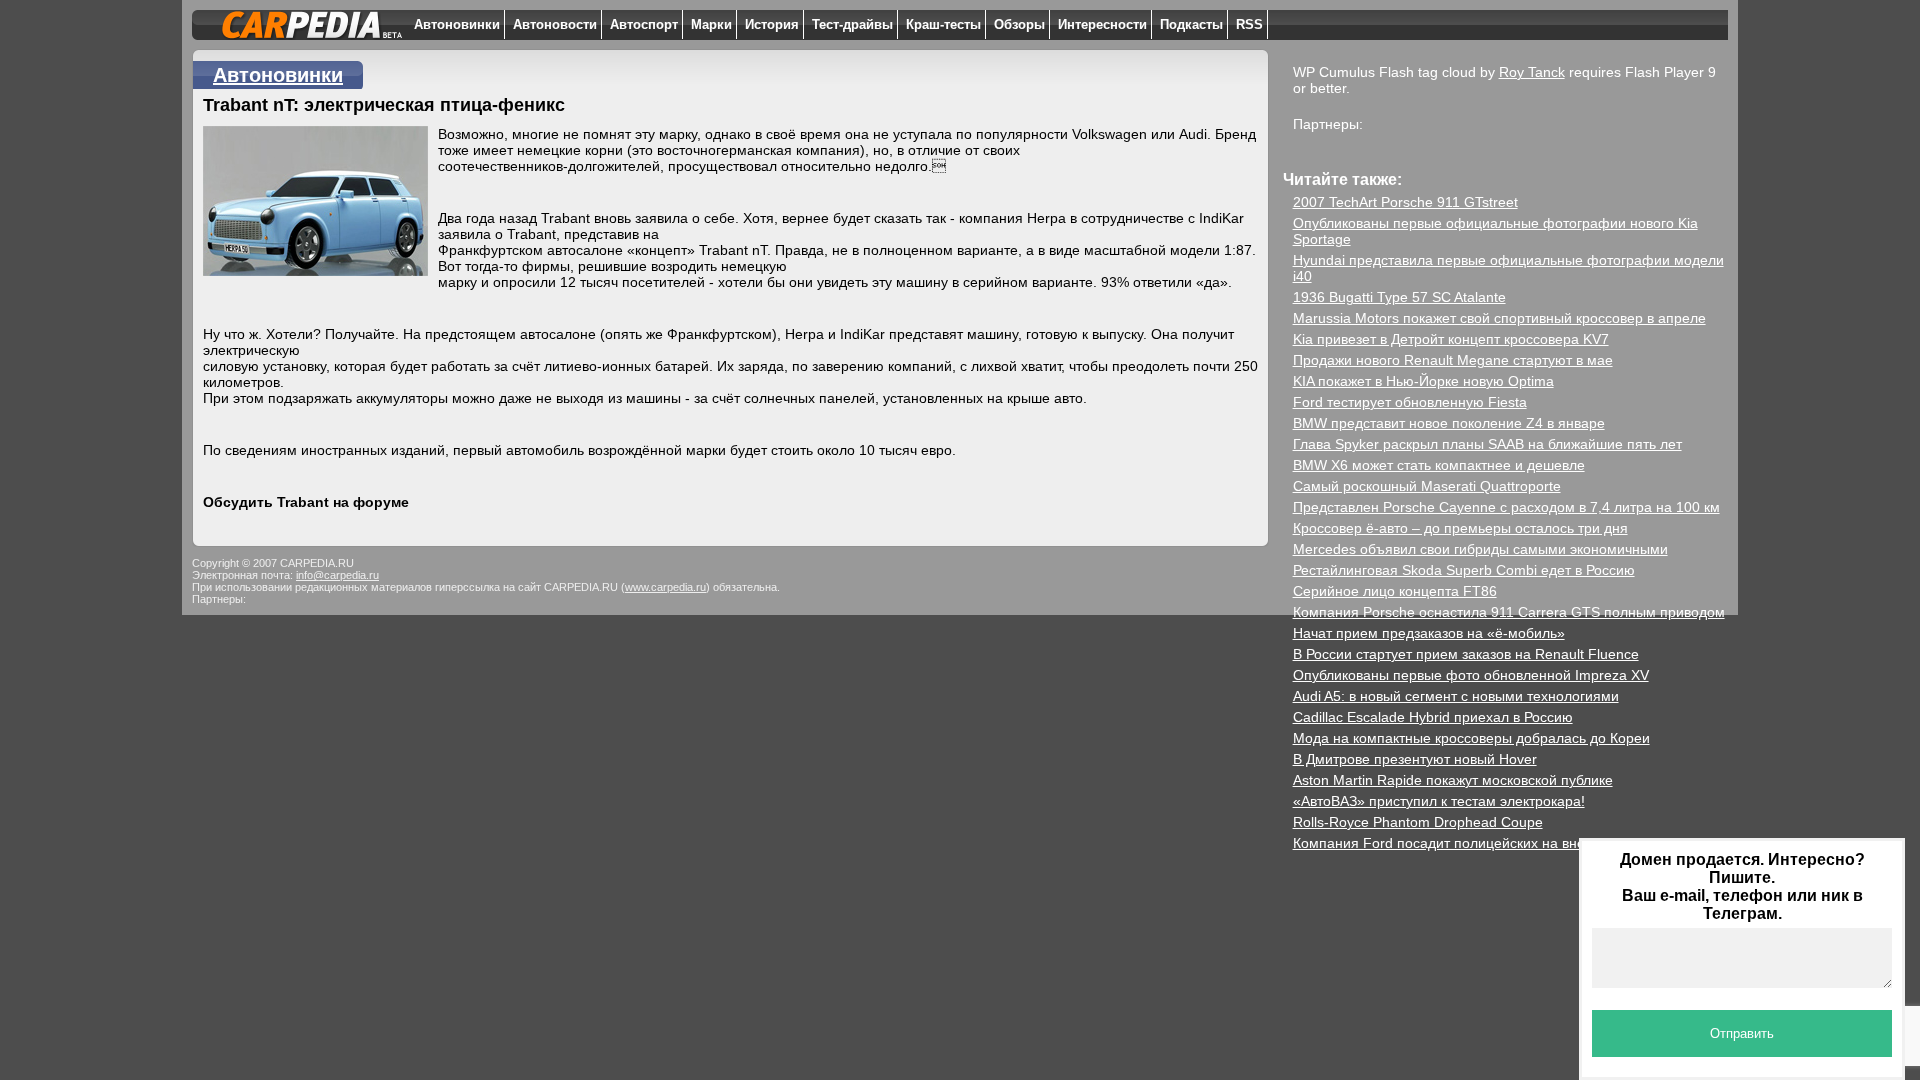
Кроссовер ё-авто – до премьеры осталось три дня (1460, 528)
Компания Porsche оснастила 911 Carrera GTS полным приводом (1509, 612)
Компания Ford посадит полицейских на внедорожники (1474, 843)
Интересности (1102, 24)
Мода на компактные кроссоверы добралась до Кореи (1471, 738)
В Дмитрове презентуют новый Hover (1415, 759)
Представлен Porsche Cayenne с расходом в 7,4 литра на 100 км (1506, 507)
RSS (1249, 24)
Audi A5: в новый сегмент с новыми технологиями (1456, 696)
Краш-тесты (943, 24)
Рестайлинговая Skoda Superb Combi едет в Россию (1464, 570)
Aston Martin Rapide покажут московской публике (1453, 780)
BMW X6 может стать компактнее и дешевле (1439, 465)
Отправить (1742, 1033)
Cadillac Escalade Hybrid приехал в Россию (1433, 717)
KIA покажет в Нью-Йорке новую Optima (1423, 381)
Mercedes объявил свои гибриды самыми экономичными (1480, 549)
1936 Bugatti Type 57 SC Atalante (1399, 297)
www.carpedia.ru (665, 587)
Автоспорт (644, 24)
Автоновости (555, 24)
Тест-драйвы (852, 24)
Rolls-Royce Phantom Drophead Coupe (1418, 822)
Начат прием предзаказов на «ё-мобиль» (1429, 633)
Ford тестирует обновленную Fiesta (1410, 402)
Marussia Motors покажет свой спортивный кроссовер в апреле (1499, 318)
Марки (711, 24)
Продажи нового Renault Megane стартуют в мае (1453, 360)
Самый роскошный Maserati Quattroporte (1427, 486)
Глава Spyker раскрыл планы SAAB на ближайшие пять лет (1487, 444)
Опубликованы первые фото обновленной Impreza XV (1471, 675)
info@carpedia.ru (337, 575)
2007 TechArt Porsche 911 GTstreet (1405, 202)
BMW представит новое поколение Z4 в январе (1449, 423)
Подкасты (1191, 24)
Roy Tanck (1532, 72)
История (772, 24)
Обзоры (1019, 24)
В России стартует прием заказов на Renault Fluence (1466, 654)
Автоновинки (457, 24)
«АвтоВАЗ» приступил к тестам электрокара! (1439, 801)
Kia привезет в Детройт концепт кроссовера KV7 (1451, 339)
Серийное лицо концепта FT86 (1395, 591)
